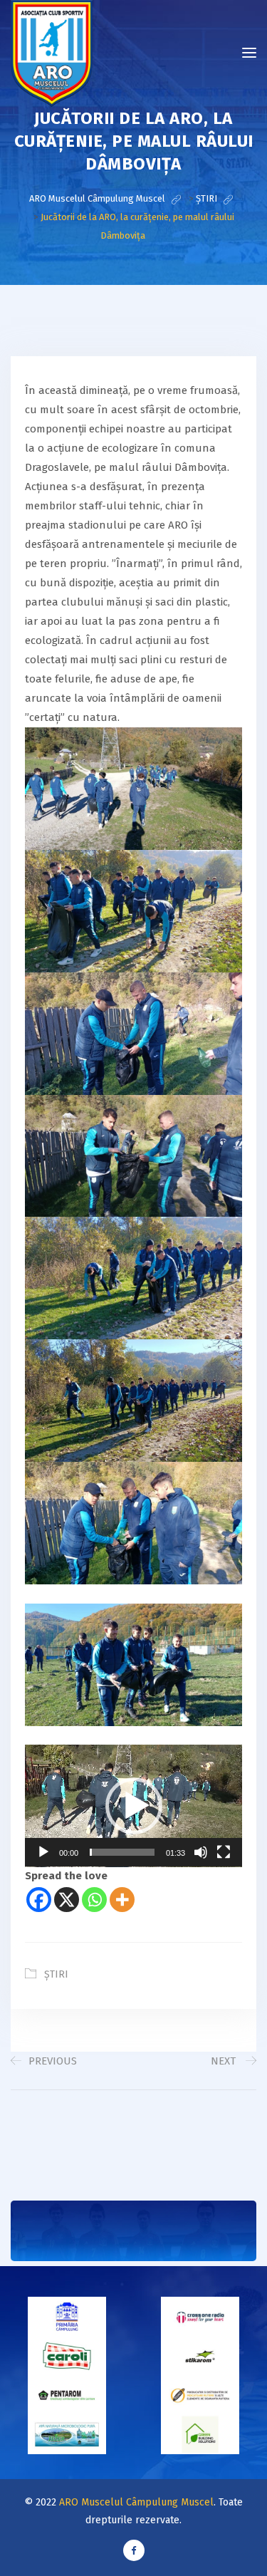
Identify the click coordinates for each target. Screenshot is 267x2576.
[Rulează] (43, 1852)
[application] (133, 1806)
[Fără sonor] (201, 1852)
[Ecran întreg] (224, 1852)
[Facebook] (39, 1900)
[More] (122, 1900)
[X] (67, 1900)
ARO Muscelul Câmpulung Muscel (136, 2502)
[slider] (122, 1852)
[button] (134, 1806)
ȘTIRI (56, 1974)
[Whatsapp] (94, 1900)
